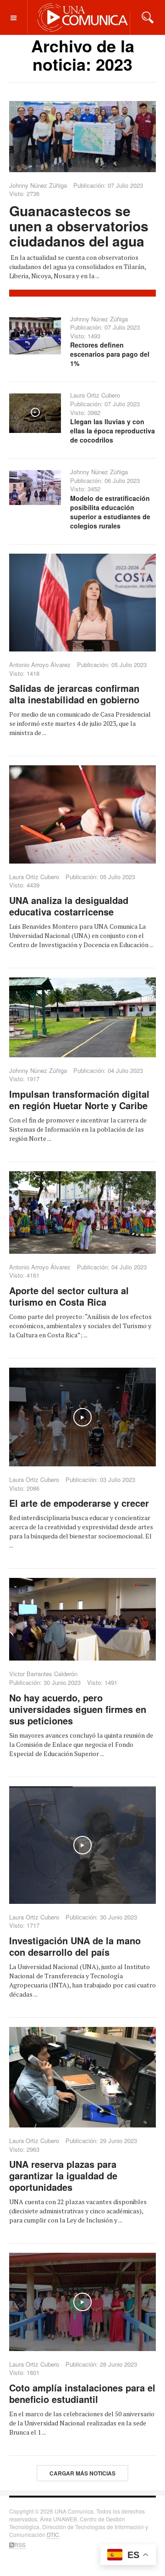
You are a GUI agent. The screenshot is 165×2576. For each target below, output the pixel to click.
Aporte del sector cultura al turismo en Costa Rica (69, 1296)
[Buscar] (148, 17)
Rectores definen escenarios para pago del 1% (110, 354)
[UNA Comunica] (83, 17)
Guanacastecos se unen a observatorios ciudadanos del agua (79, 226)
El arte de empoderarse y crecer (79, 1503)
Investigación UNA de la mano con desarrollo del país (75, 1946)
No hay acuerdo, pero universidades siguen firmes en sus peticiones (78, 1709)
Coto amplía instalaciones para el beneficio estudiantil (82, 2393)
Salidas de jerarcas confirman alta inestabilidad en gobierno (74, 694)
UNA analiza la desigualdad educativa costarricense (69, 906)
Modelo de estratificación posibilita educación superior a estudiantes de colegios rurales (110, 512)
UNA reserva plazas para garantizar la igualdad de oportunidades (63, 2175)
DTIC (53, 2534)
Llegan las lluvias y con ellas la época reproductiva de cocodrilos (113, 431)
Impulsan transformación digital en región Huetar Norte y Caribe (79, 1100)
